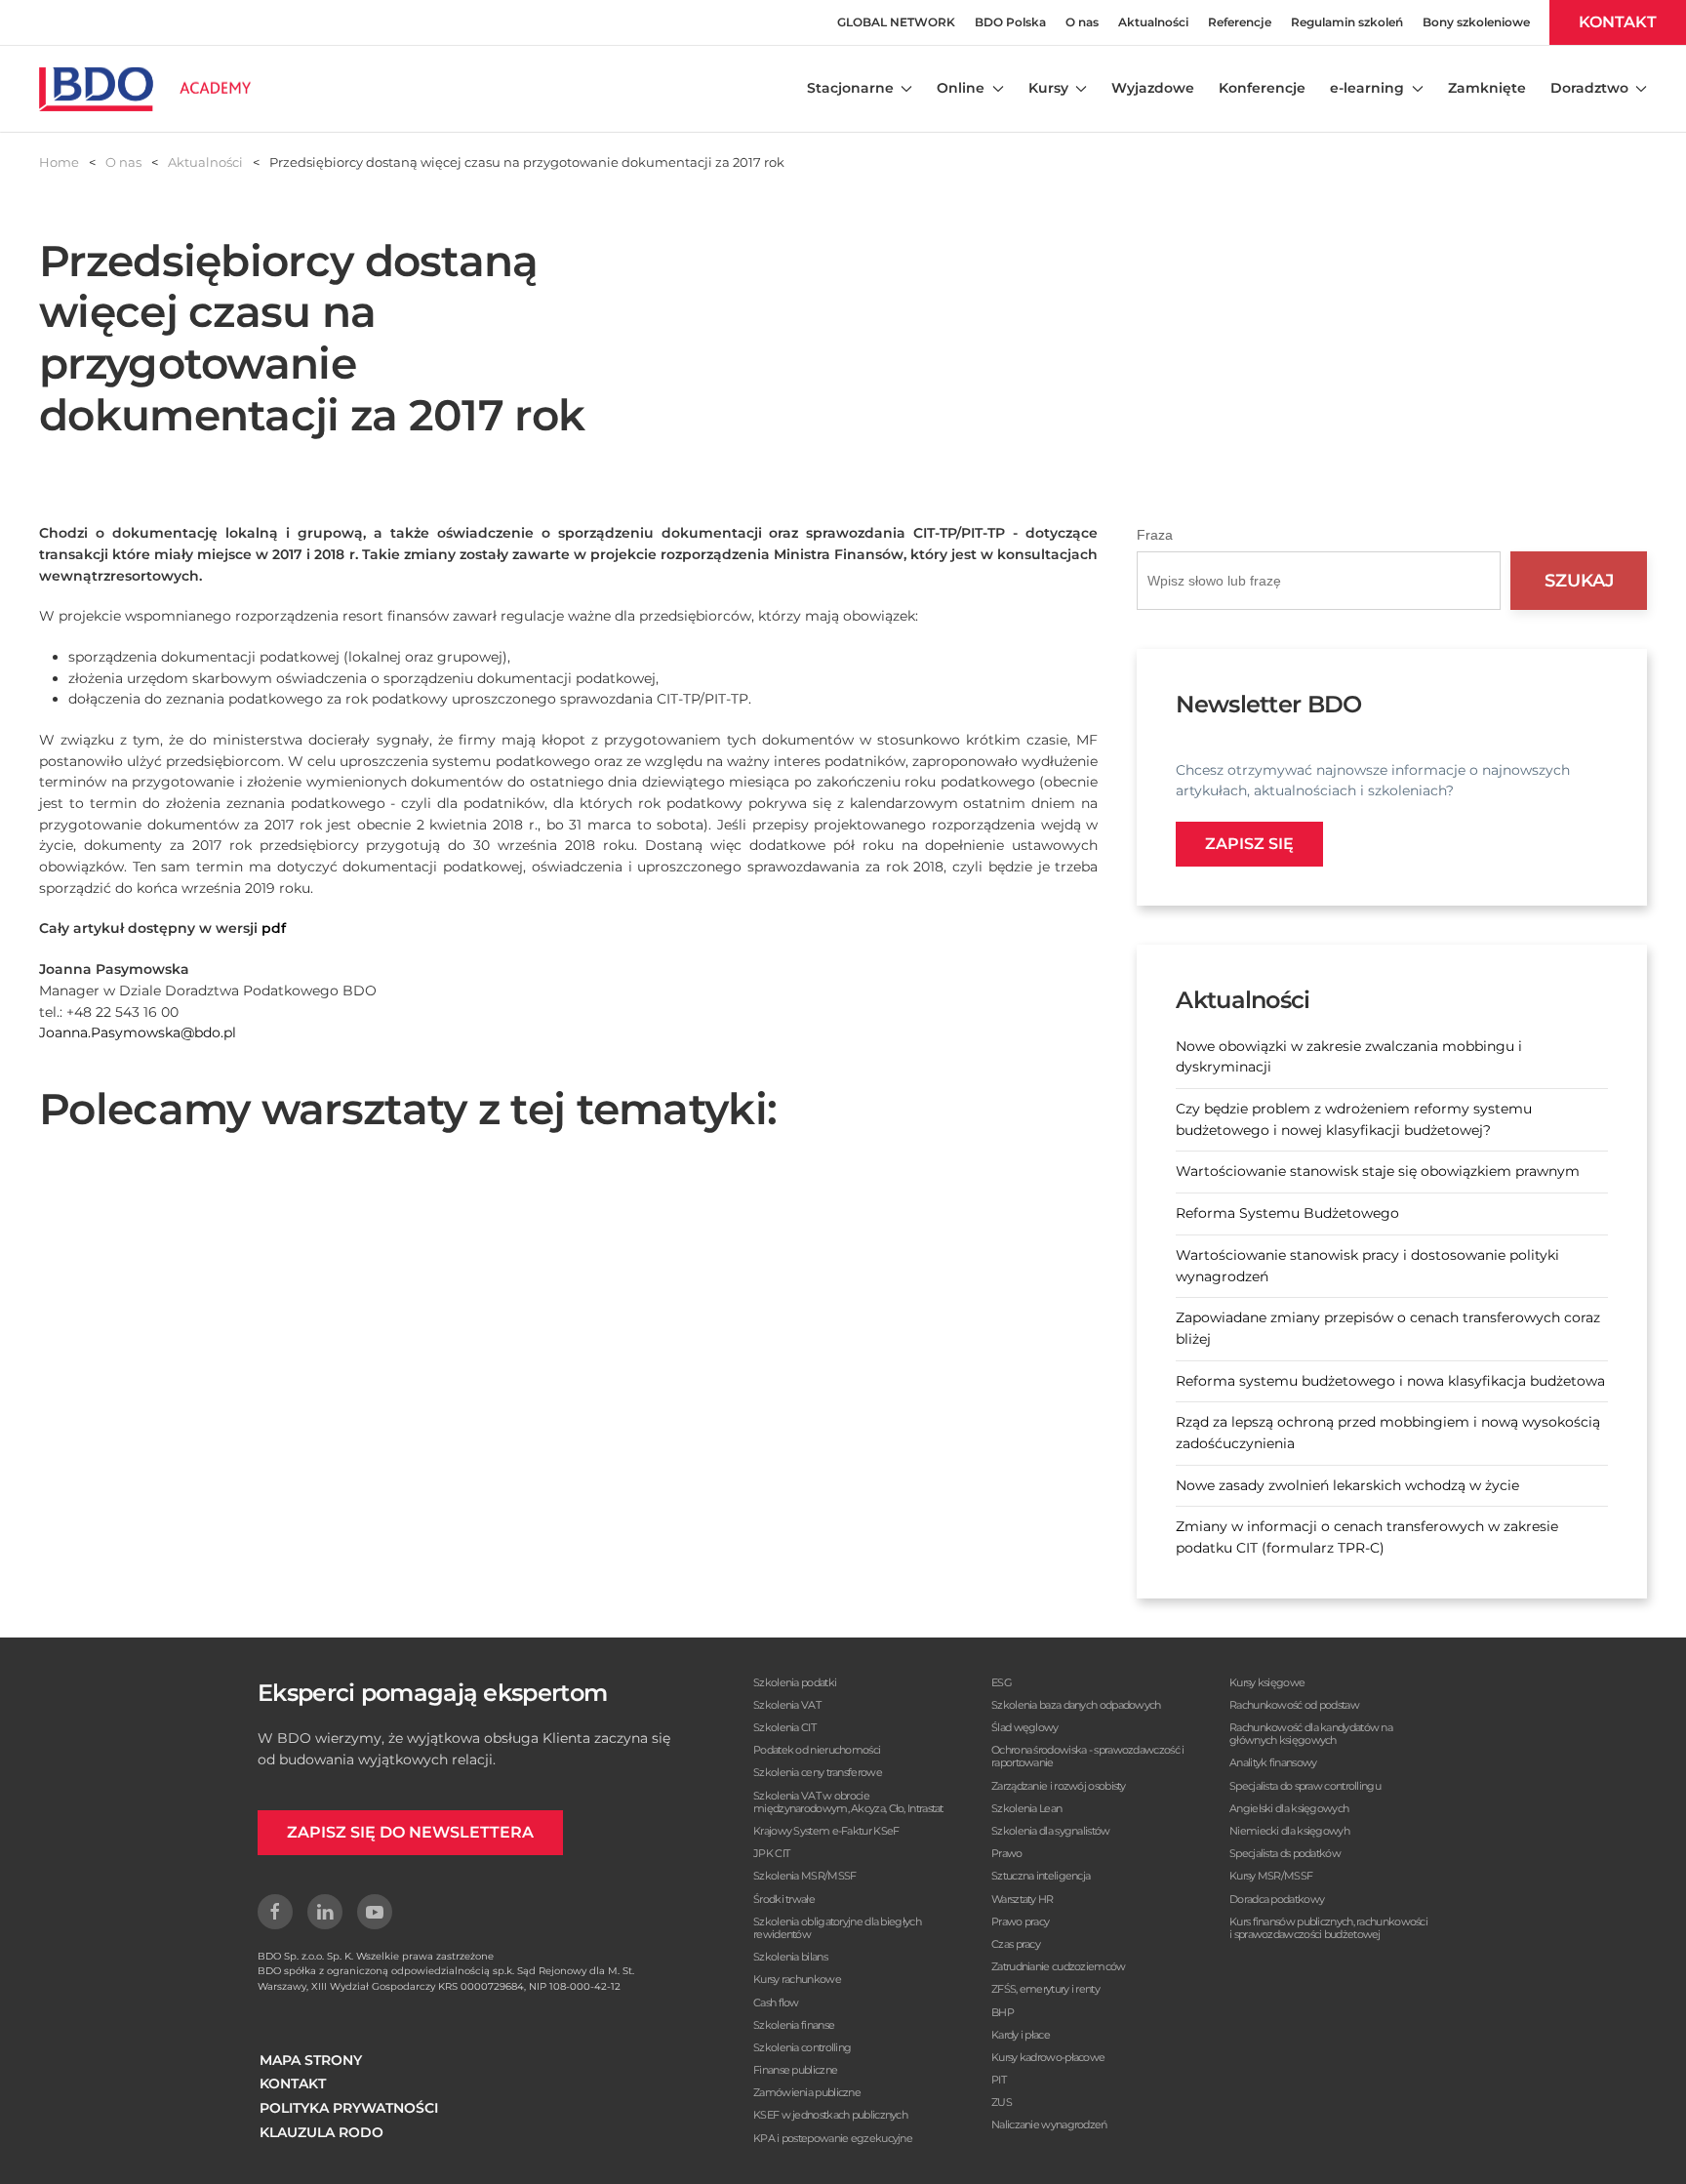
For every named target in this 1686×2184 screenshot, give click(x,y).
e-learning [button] (1367, 88)
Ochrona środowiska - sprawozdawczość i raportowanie (1087, 1756)
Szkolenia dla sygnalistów (1051, 1831)
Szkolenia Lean (1026, 1808)
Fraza (1155, 535)
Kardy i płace (1021, 2035)
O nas (1082, 22)
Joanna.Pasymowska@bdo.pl (138, 1032)
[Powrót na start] (145, 89)
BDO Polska (1010, 22)
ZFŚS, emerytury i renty (1045, 1989)
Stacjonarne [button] (850, 88)
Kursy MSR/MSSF (1271, 1876)
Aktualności (1153, 22)
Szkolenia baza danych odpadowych (1076, 1705)
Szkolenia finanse (794, 2025)
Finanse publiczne (795, 2070)
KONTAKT (1618, 22)
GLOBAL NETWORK (896, 22)
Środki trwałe (784, 1899)
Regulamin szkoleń (1347, 22)
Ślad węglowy (1025, 1727)
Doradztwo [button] (1589, 88)
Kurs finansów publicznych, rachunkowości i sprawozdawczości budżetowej (1328, 1928)
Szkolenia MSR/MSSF (804, 1876)
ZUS (1002, 2102)
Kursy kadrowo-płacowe (1048, 2057)
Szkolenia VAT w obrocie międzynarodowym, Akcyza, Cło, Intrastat (848, 1802)
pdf (274, 928)
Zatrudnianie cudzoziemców (1059, 1966)
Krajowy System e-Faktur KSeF (826, 1831)
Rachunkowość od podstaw (1294, 1705)
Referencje (1240, 22)
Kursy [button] (1048, 88)
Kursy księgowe (1267, 1682)
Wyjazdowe (1153, 88)
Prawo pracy (1020, 1921)
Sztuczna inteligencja (1041, 1876)
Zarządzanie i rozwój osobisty (1059, 1786)
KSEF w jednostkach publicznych (830, 2115)
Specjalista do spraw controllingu (1305, 1786)
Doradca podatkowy (1277, 1899)
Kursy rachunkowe (797, 1979)
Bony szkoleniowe (1476, 22)
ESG (1002, 1682)
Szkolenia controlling (802, 2047)
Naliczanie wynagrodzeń (1049, 2124)
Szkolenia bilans (790, 1957)
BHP (1003, 2012)
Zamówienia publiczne (807, 2092)
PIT (999, 2080)
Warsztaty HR (1023, 1899)
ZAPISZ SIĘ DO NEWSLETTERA (410, 1832)
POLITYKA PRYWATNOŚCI (349, 2108)
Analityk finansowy (1273, 1762)
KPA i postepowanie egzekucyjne (833, 2138)
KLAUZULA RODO (321, 2132)
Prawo (1007, 1853)
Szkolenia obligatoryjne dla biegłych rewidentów (837, 1928)
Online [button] (961, 88)
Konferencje (1262, 88)
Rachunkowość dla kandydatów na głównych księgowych (1311, 1734)
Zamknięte (1487, 88)
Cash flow (776, 2002)
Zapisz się (1249, 844)
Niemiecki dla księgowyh (1289, 1831)
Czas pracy (1016, 1944)
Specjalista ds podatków (1285, 1853)
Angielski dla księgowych (1289, 1808)
